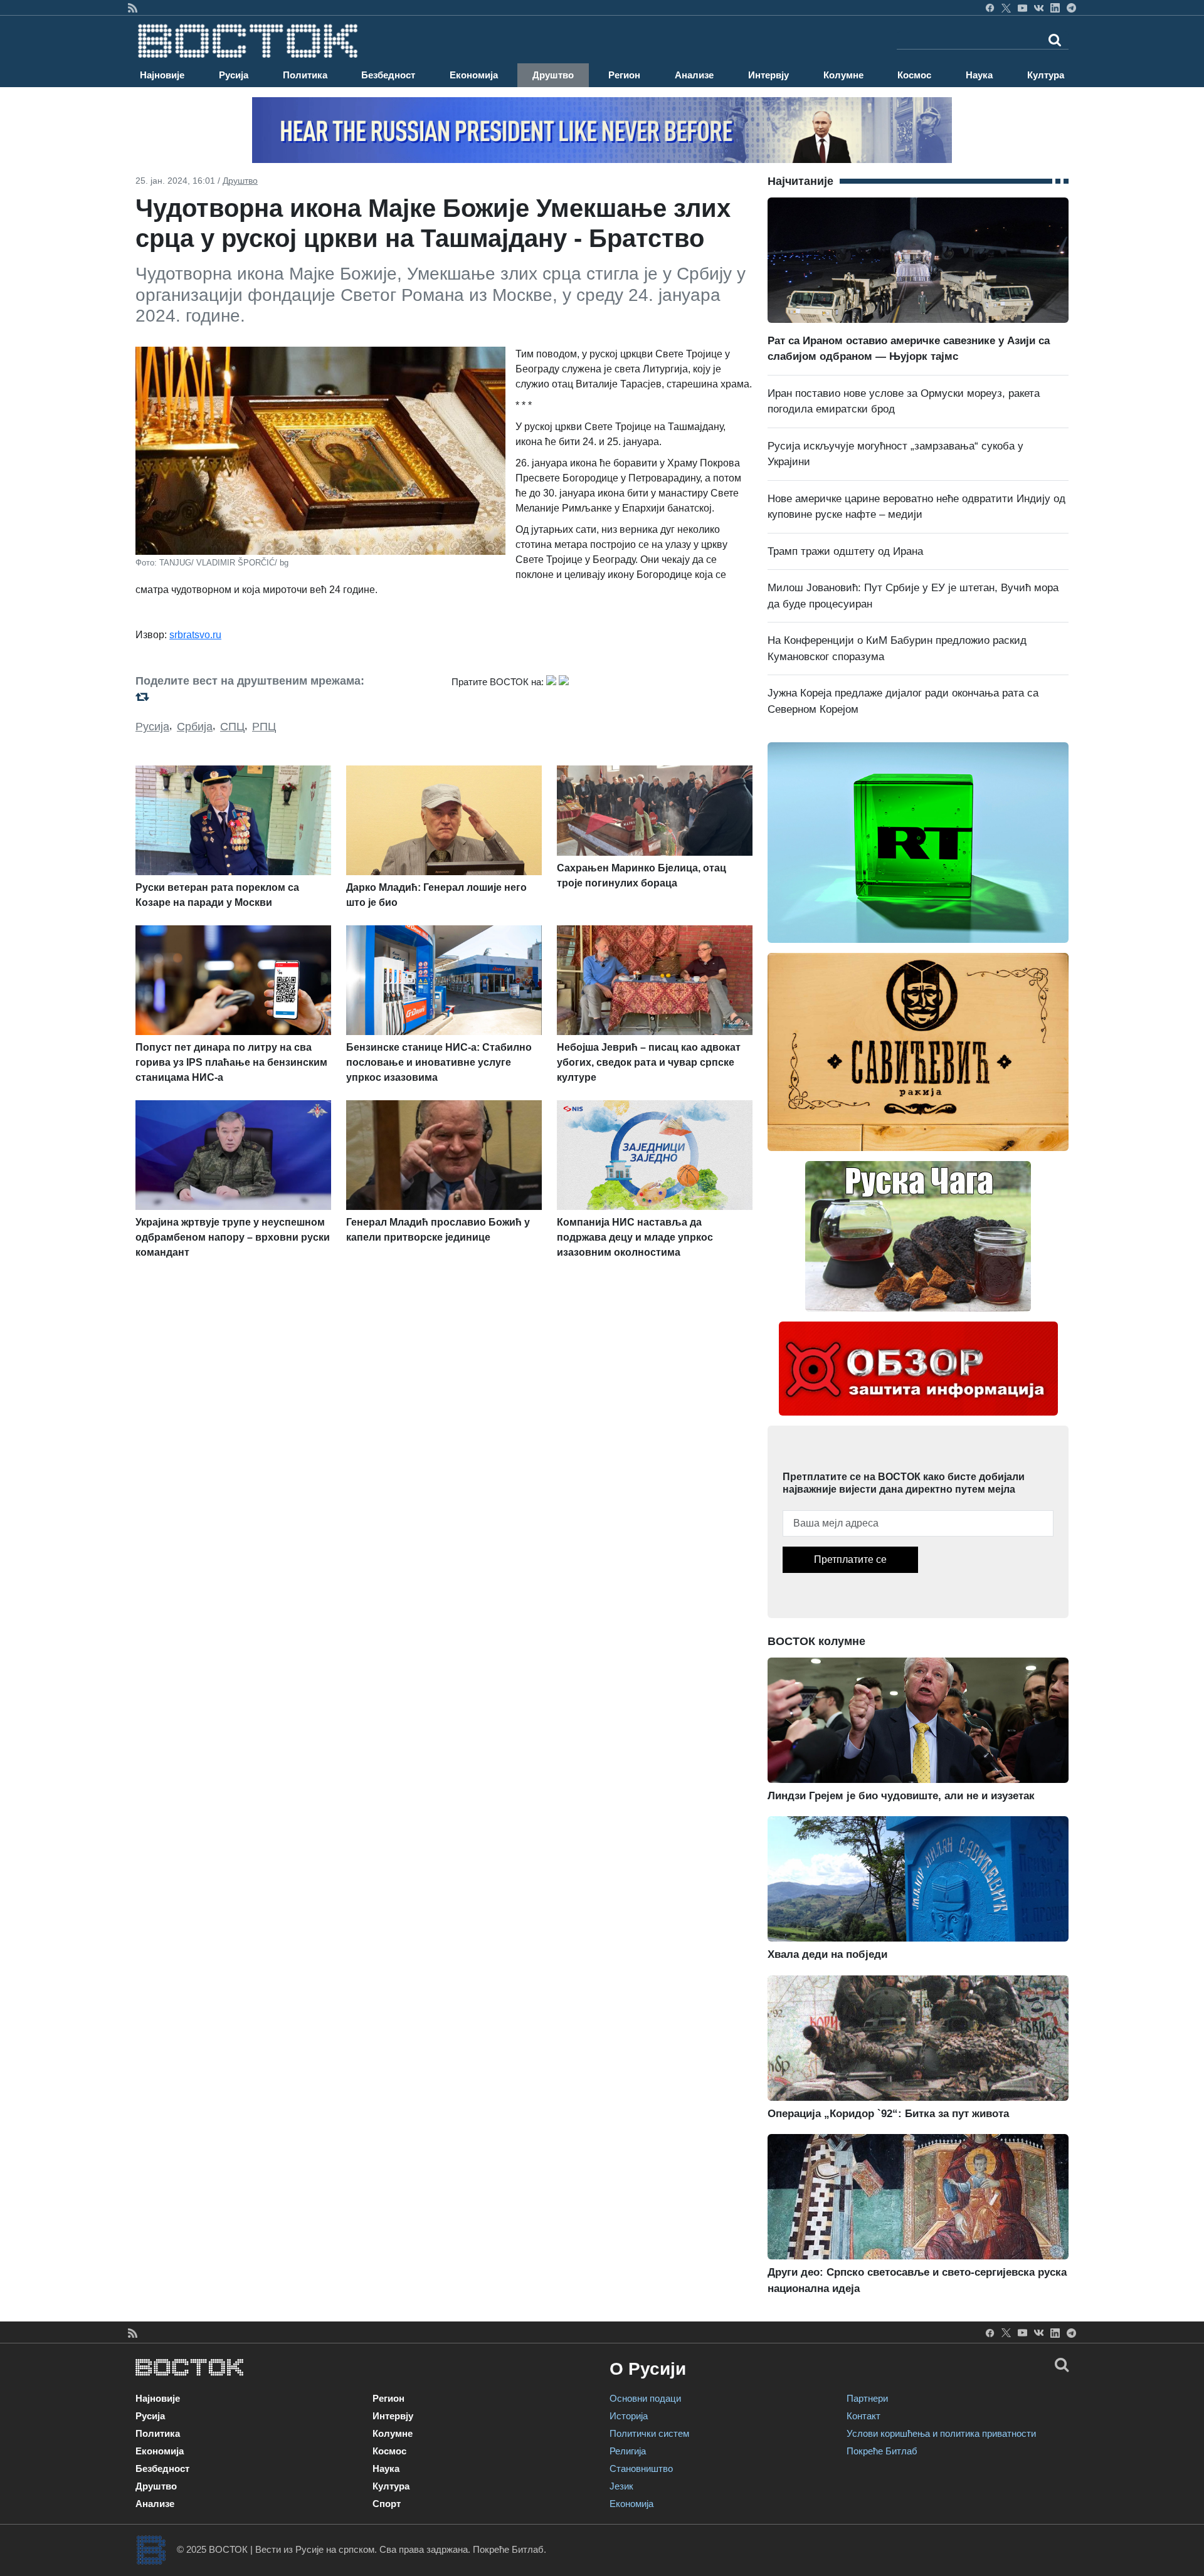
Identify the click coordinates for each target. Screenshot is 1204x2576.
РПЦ (264, 727)
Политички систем (649, 2433)
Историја (629, 2416)
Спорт (387, 2504)
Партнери (867, 2398)
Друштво (553, 75)
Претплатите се (850, 1559)
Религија (628, 2451)
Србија (195, 727)
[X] (1006, 8)
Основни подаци (645, 2398)
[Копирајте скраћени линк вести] (286, 697)
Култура (1046, 75)
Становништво (641, 2468)
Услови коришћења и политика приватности (941, 2433)
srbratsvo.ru (195, 635)
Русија (234, 75)
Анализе (694, 75)
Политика (305, 75)
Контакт (863, 2416)
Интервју (768, 75)
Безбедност (388, 75)
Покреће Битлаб (882, 2451)
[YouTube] (1022, 8)
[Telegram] (1071, 8)
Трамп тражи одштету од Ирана (845, 551)
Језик (621, 2486)
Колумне (843, 75)
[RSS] (133, 8)
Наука (979, 75)
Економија (474, 75)
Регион (624, 75)
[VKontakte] (1039, 8)
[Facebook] (990, 8)
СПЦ (232, 727)
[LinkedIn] (1055, 8)
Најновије (162, 75)
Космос (914, 75)
